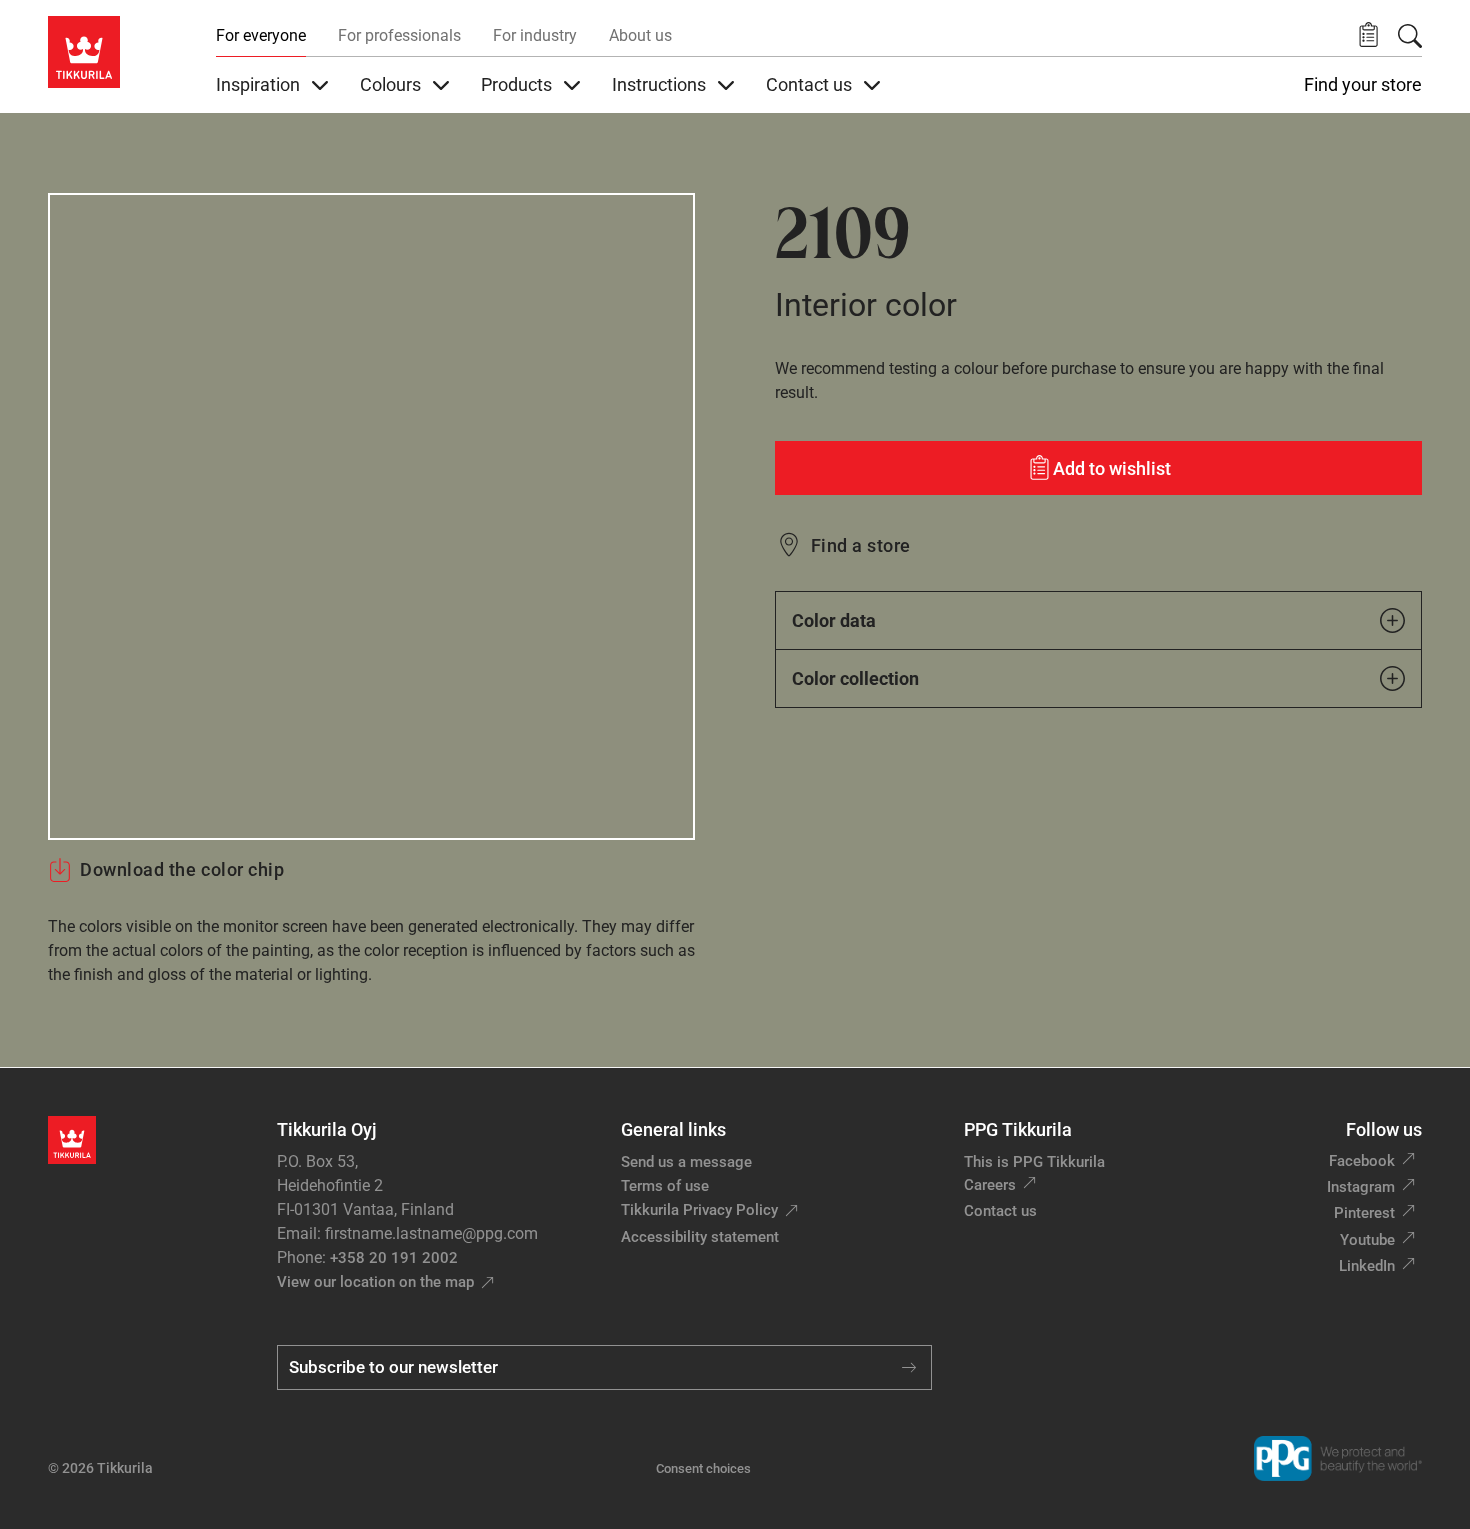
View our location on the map (375, 1282)
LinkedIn (1367, 1266)
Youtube (1367, 1240)
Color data (834, 620)
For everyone (261, 35)
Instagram (1361, 1187)
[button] (1368, 35)
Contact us (1000, 1211)
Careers (990, 1185)
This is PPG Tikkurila (1034, 1162)
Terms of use (665, 1186)
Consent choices (703, 1468)
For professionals (399, 35)
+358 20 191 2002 (394, 1258)
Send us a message (686, 1162)
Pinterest (1364, 1213)
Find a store (861, 545)
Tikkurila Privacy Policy (699, 1210)
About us (640, 35)
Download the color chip (182, 869)
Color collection (855, 678)
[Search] (1410, 36)
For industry (535, 35)
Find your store (1363, 85)
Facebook (1362, 1161)
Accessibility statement (700, 1237)
